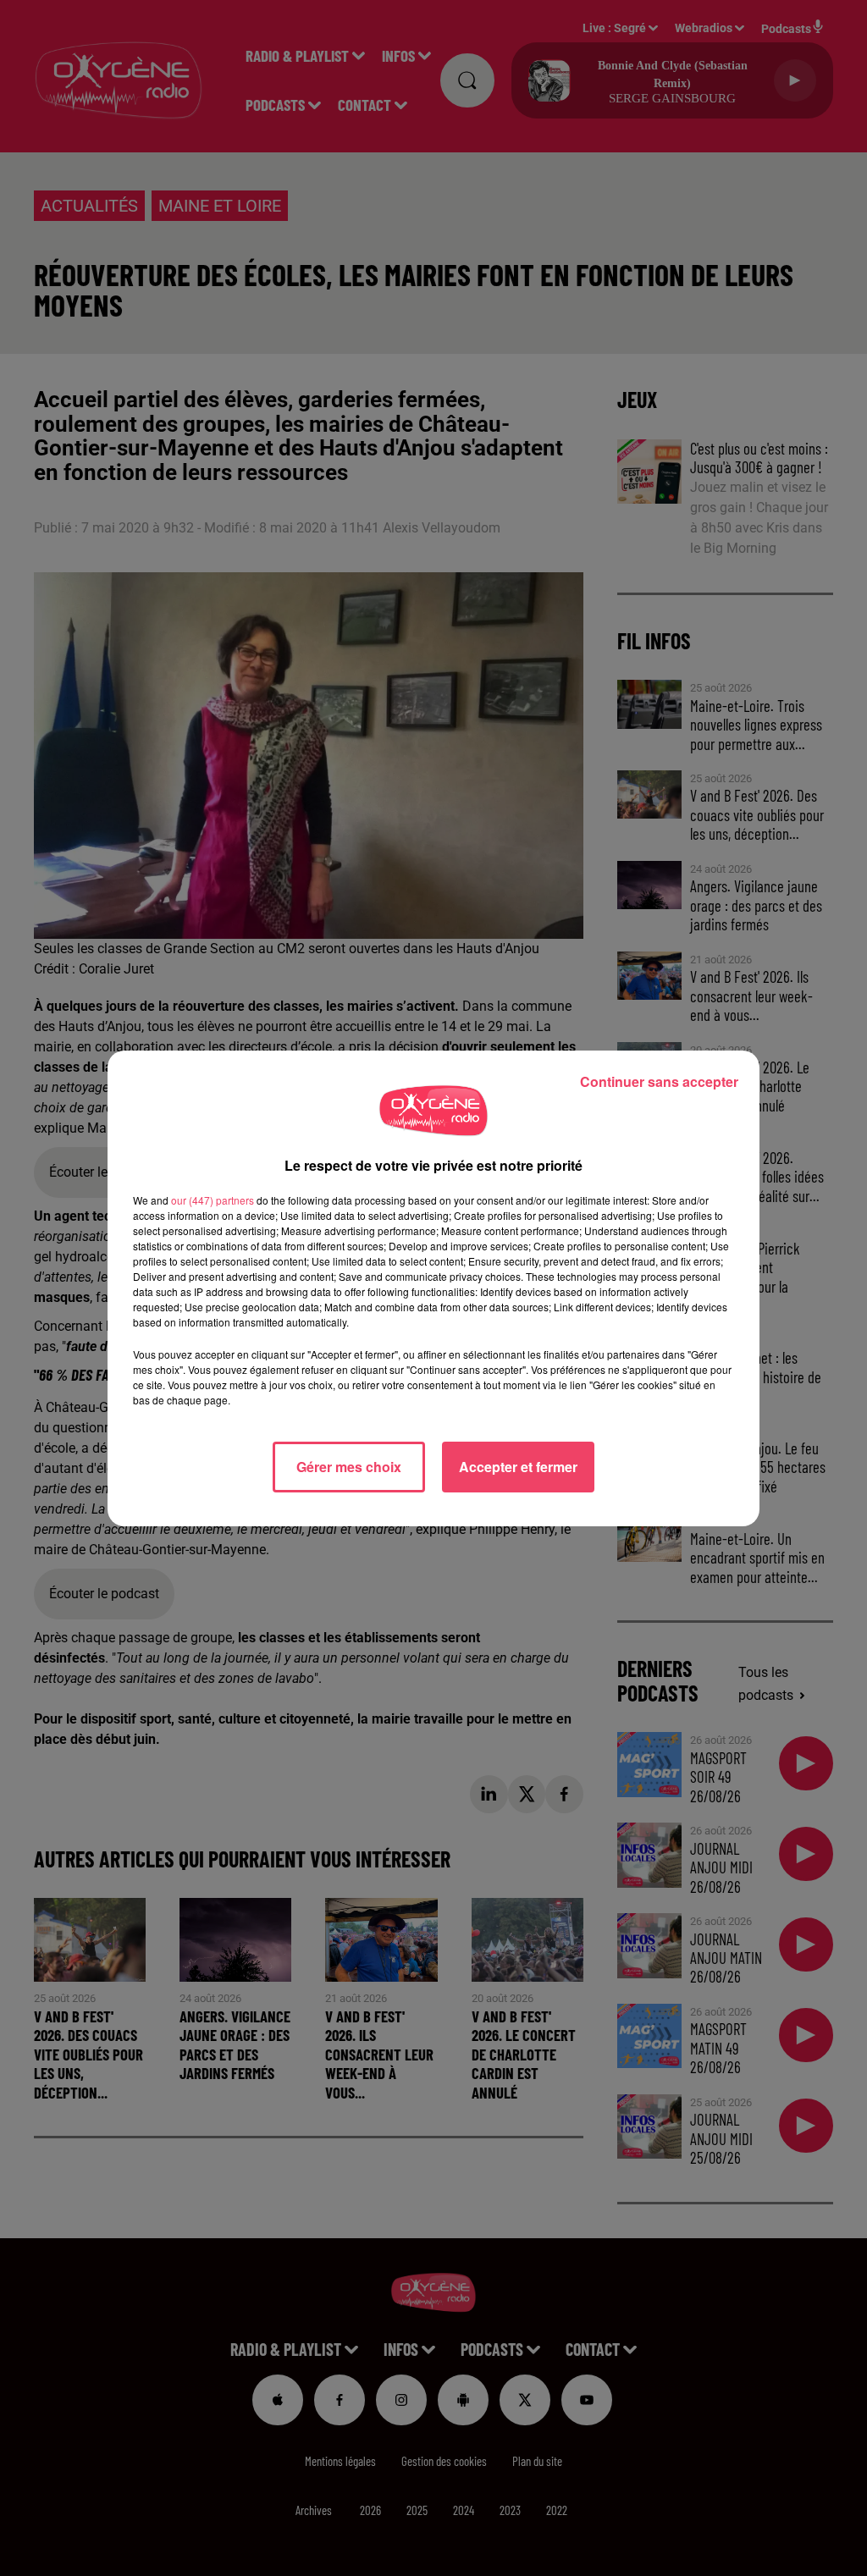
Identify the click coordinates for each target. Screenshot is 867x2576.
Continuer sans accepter (659, 1081)
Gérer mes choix (349, 1467)
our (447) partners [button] (213, 1200)
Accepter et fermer (518, 1467)
